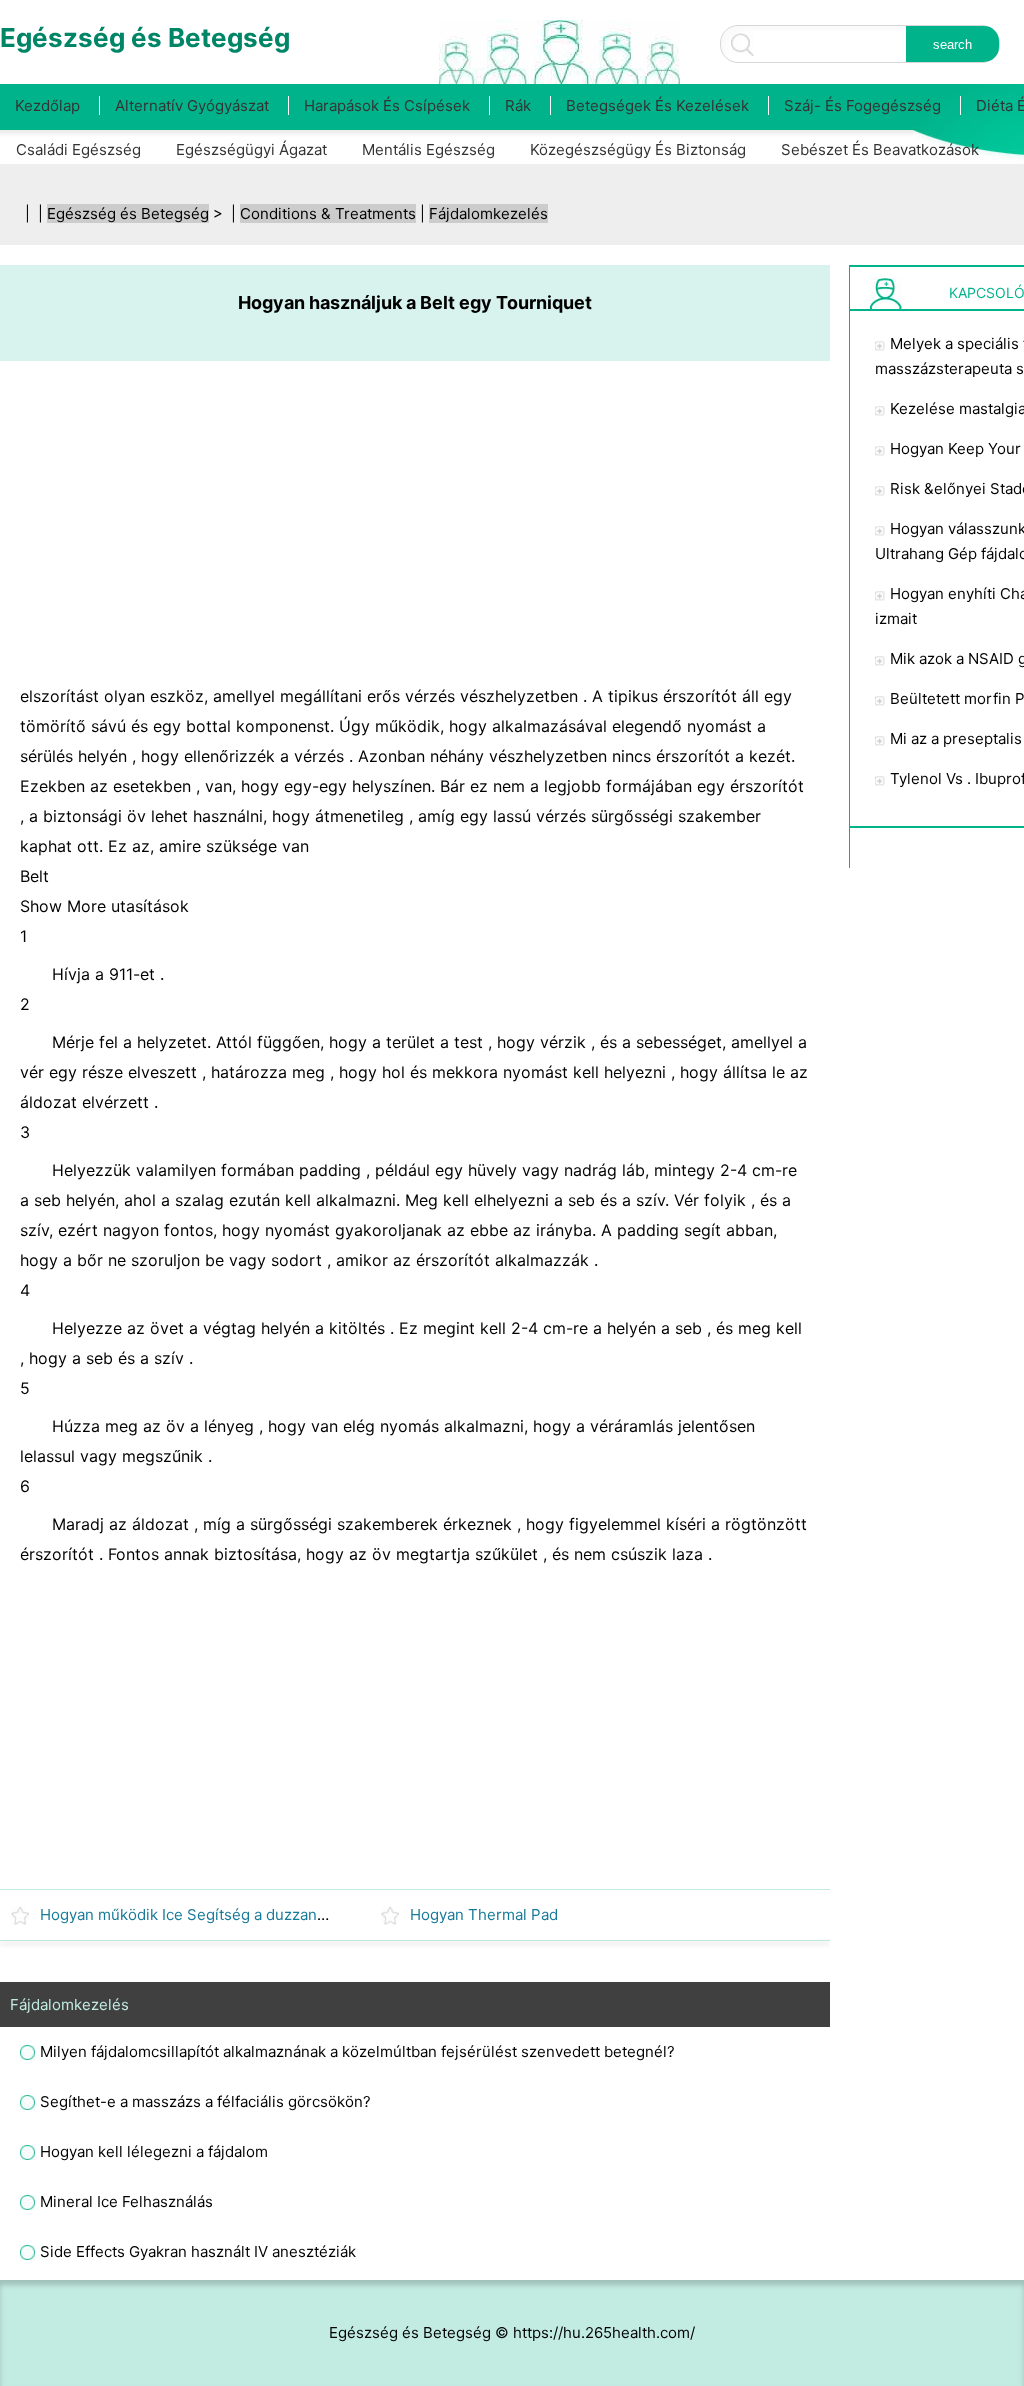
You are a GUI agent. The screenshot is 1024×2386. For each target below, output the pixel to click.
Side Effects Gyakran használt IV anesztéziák (198, 2251)
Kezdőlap (47, 105)
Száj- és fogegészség (862, 105)
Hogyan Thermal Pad (484, 1914)
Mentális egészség (428, 149)
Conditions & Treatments (328, 213)
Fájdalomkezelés (488, 213)
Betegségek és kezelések (657, 105)
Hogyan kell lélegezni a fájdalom (154, 2151)
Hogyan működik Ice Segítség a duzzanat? (189, 1914)
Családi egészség (78, 149)
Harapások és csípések (387, 105)
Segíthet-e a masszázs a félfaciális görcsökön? (205, 2101)
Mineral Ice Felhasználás (126, 2201)
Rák (518, 105)
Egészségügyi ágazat (251, 149)
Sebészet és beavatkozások (880, 149)
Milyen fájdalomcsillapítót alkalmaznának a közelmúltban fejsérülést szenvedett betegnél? (357, 2051)
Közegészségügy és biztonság (638, 149)
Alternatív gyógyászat (192, 105)
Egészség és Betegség (128, 213)
